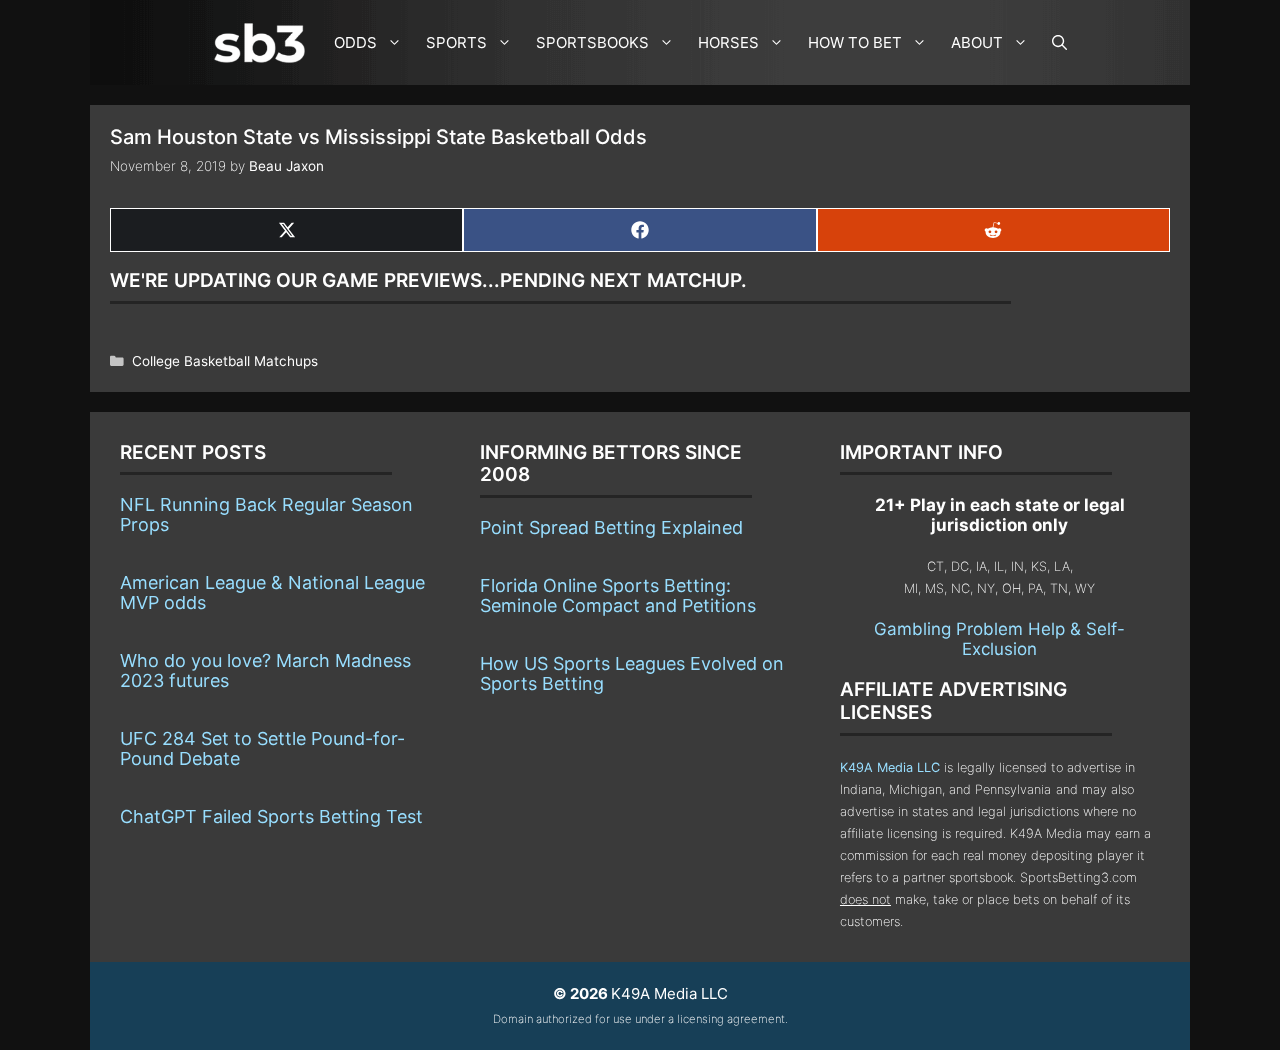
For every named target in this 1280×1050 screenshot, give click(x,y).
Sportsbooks (592, 42)
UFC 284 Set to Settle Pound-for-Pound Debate (262, 748)
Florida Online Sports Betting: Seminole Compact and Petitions (618, 595)
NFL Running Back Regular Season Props (266, 514)
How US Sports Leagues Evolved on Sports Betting (632, 673)
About (977, 42)
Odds (355, 42)
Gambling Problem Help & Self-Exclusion (999, 639)
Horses (728, 42)
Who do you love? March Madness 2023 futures (265, 670)
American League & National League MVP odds (272, 592)
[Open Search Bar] (1059, 42)
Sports (456, 42)
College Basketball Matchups (225, 361)
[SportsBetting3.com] (264, 43)
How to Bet (855, 42)
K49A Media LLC (890, 767)
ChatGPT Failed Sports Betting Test (271, 816)
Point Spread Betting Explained (611, 527)
